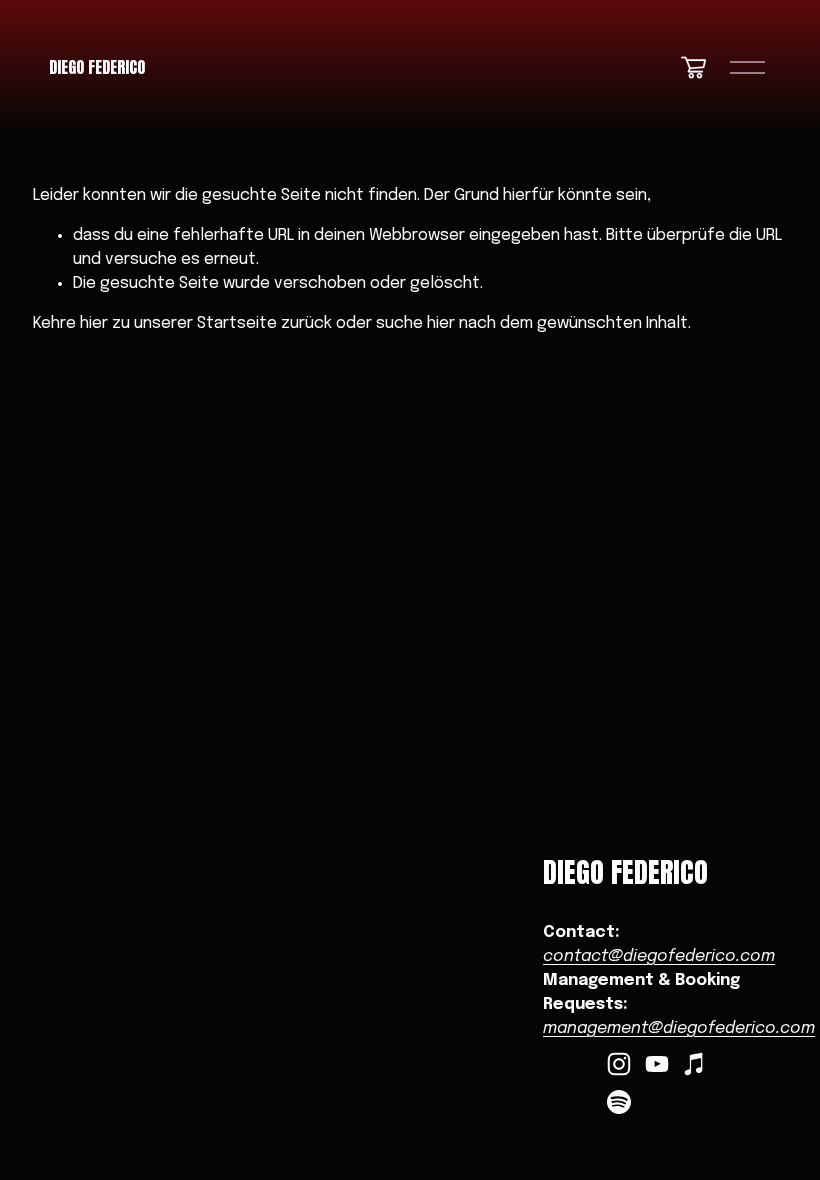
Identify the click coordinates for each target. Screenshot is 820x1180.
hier (94, 323)
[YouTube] (657, 1064)
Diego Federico (97, 67)
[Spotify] (619, 1102)
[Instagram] (619, 1064)
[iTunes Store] (695, 1064)
